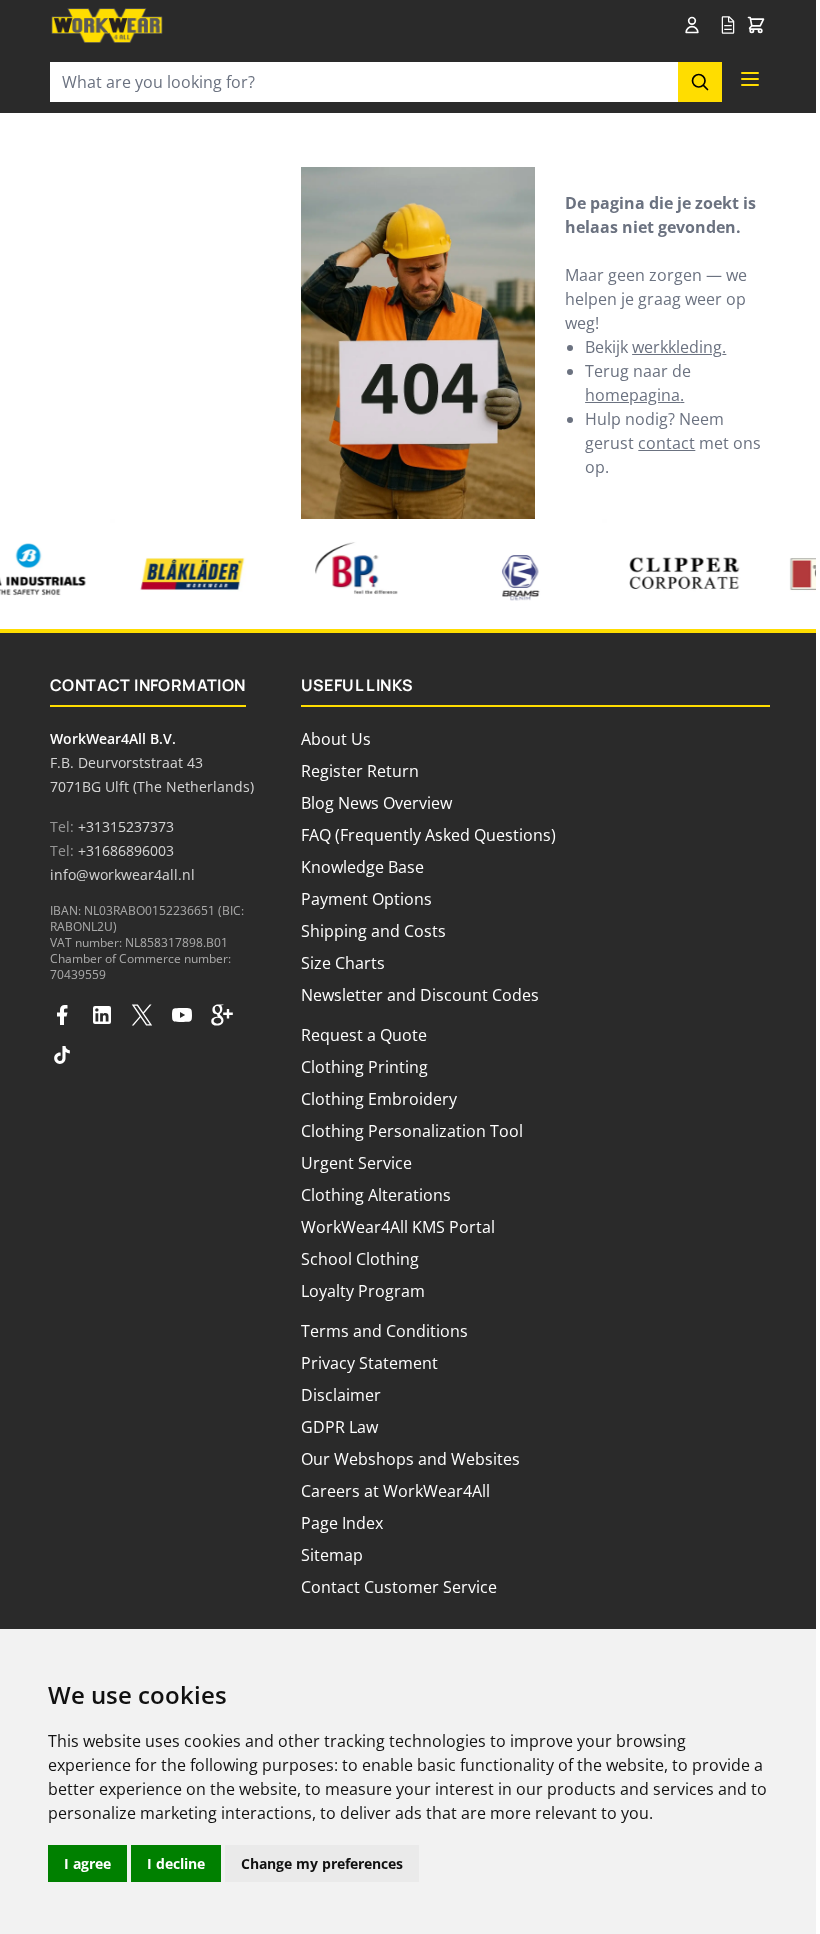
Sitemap (332, 1555)
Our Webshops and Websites (410, 1459)
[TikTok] (62, 1055)
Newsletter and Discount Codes (420, 995)
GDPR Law (339, 1427)
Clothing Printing (364, 1067)
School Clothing (360, 1259)
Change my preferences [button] (322, 1863)
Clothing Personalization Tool (412, 1131)
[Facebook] (62, 1015)
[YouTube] (182, 1015)
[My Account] (696, 25)
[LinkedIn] (102, 1015)
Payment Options (366, 899)
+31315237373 (126, 826)
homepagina (632, 395)
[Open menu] (750, 79)
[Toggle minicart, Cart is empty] (756, 26)
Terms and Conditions (384, 1331)
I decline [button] (176, 1863)
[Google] (222, 1015)
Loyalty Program (363, 1291)
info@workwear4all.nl (122, 874)
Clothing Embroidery (379, 1099)
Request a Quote (364, 1035)
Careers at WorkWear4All (395, 1491)
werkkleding (677, 347)
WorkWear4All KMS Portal (398, 1227)
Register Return (360, 771)
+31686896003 (126, 850)
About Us (336, 739)
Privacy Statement (369, 1363)
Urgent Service (356, 1163)
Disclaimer (341, 1395)
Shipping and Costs (373, 931)
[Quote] (728, 26)
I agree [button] (87, 1863)
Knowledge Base (362, 867)
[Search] (700, 82)
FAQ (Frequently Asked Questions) (428, 835)
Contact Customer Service (399, 1587)
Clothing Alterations (376, 1195)
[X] (142, 1015)
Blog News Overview (376, 803)
